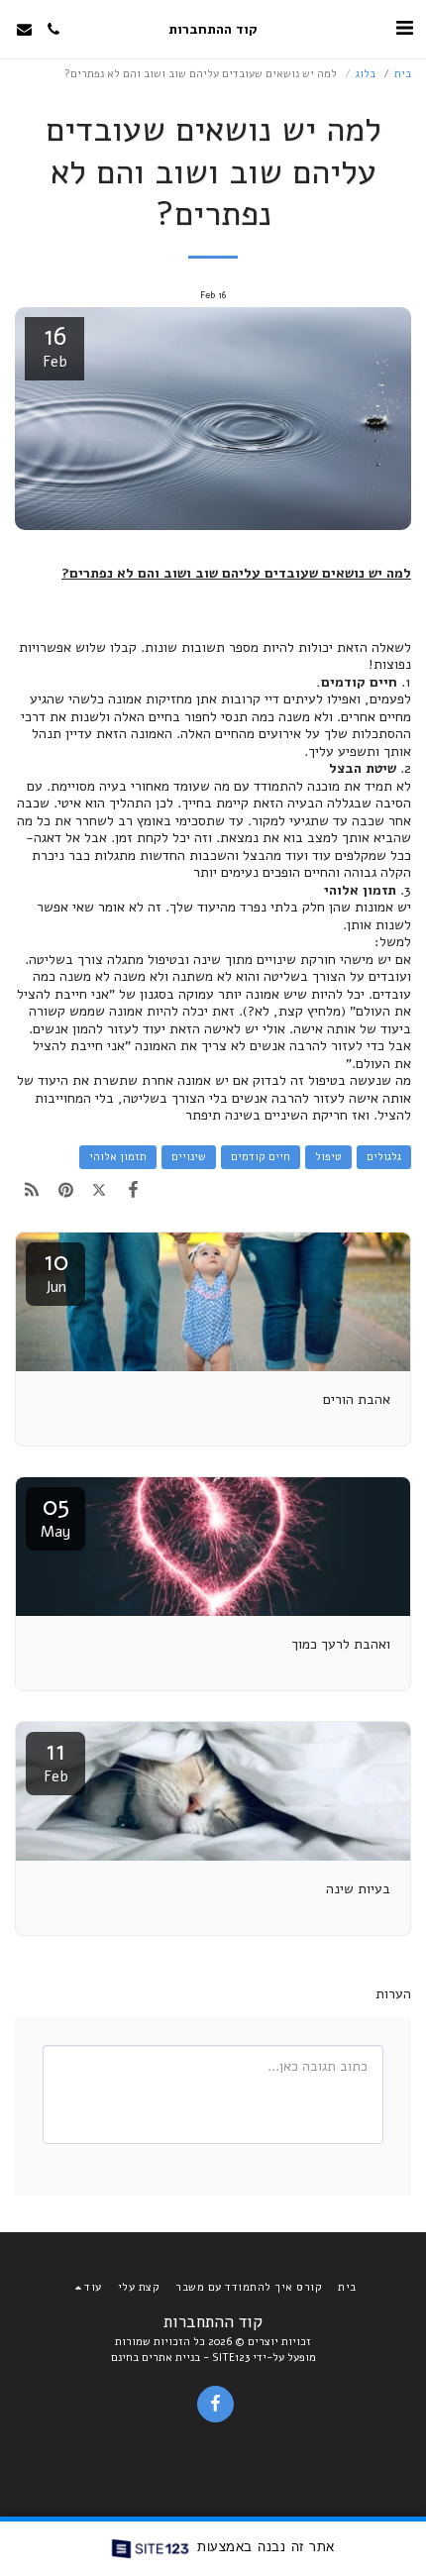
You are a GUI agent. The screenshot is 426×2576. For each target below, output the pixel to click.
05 (55, 1515)
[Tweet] (99, 1190)
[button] (404, 28)
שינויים (189, 1157)
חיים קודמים (261, 1157)
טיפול (328, 1157)
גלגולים (384, 1157)
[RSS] (32, 1190)
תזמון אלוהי (118, 1157)
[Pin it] (65, 1190)
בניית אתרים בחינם (156, 2358)
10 (56, 1271)
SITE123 (231, 2358)
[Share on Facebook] (134, 1190)
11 (56, 1760)
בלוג (366, 74)
